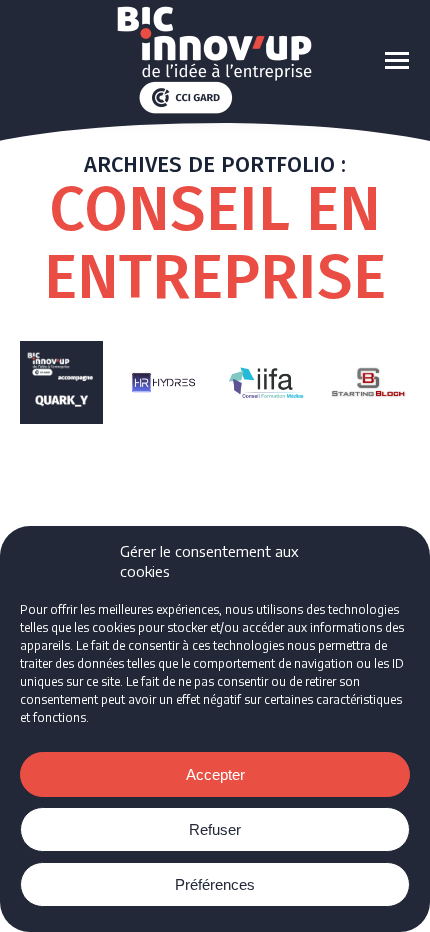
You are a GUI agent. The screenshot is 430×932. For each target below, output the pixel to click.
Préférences (215, 884)
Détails (61, 382)
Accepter (215, 774)
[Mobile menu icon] (397, 60)
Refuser (215, 829)
